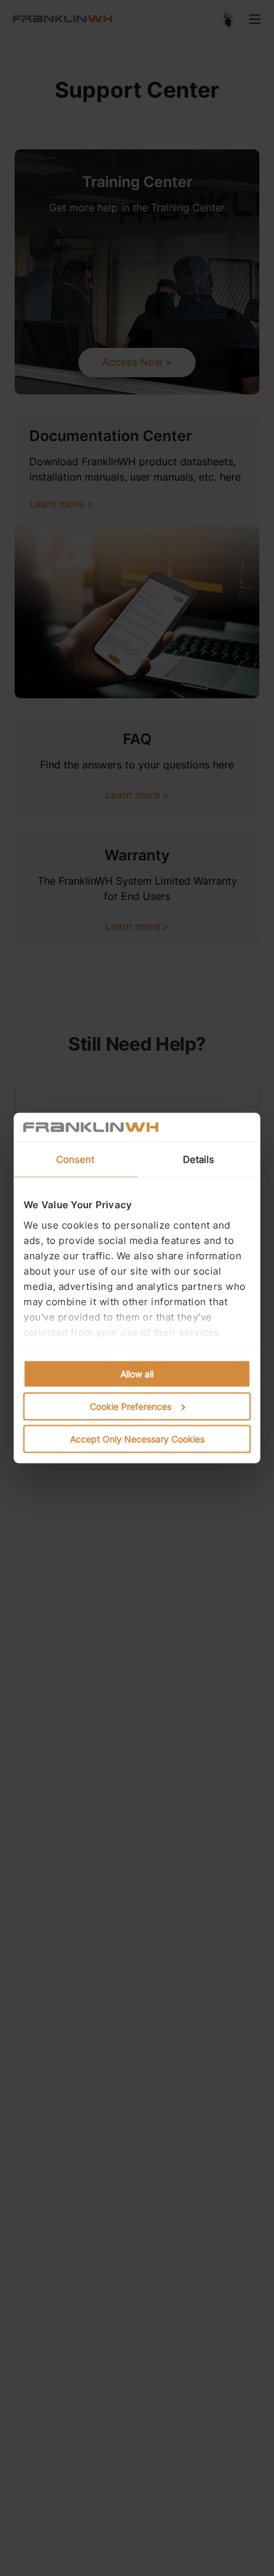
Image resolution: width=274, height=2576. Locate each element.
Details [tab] (199, 1159)
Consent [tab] (76, 1159)
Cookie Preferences (131, 1406)
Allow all (137, 1374)
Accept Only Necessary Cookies (137, 1439)
